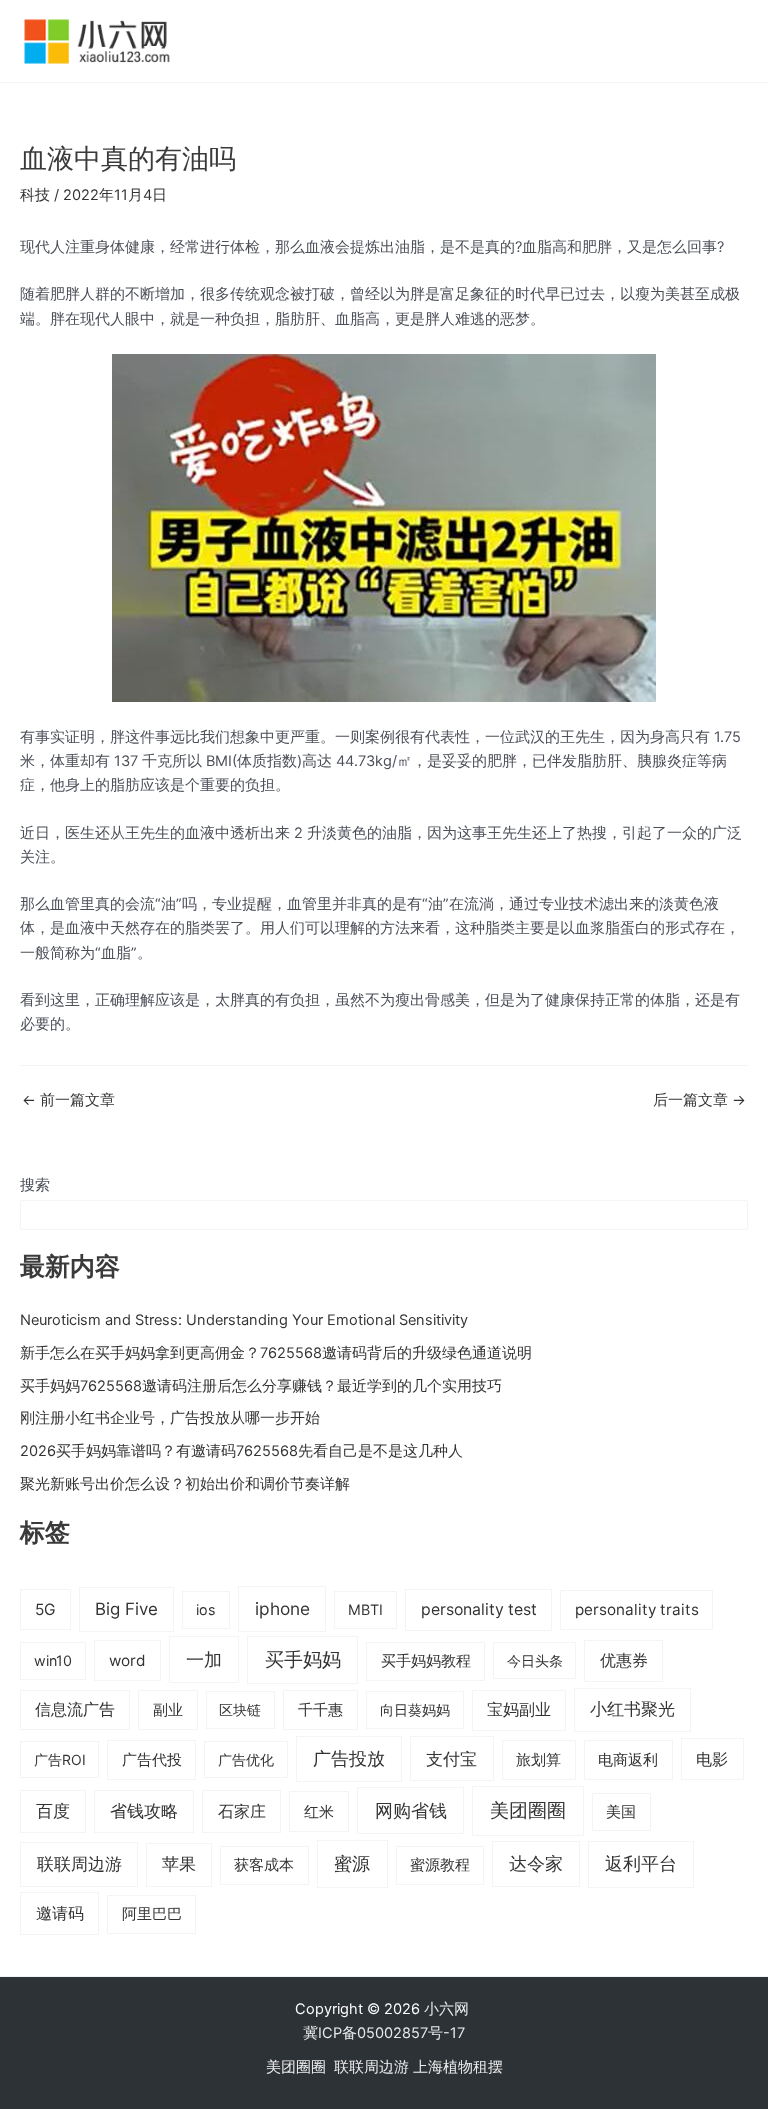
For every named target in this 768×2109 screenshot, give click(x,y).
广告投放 (349, 1758)
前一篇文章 (68, 1100)
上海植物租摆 (458, 2067)
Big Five (126, 1609)
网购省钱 (411, 1810)
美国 (621, 1812)
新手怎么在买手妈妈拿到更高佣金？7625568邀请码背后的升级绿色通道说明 (276, 1353)
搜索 (35, 1185)
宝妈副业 (519, 1709)
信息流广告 (75, 1709)
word (127, 1660)
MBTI (365, 1609)
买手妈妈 (303, 1659)
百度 (53, 1811)
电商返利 (628, 1760)
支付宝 (451, 1758)
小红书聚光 (632, 1709)
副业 (168, 1709)
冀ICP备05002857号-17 (384, 2033)
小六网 (448, 2009)
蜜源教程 (440, 1865)
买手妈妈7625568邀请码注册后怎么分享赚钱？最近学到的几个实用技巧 (261, 1386)
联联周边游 (79, 1863)
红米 (319, 1811)
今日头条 (535, 1660)
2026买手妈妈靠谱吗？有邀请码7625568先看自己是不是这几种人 (241, 1451)
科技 (35, 195)
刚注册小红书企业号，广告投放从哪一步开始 (170, 1418)
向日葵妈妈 (415, 1709)
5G (45, 1609)
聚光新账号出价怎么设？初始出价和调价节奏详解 (185, 1484)
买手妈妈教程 (426, 1661)
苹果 (179, 1864)
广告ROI (60, 1759)
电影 (712, 1759)
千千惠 (320, 1709)
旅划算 (538, 1759)
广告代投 (152, 1760)
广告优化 (246, 1759)
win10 (53, 1660)
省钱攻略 (144, 1811)
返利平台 (641, 1863)
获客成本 (264, 1865)
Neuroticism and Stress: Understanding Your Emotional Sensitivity (244, 1320)
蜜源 (352, 1863)
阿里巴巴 (152, 1914)
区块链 (240, 1709)
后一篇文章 (699, 1100)
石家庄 (242, 1811)
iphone (282, 1608)
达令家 (536, 1863)
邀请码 (60, 1913)
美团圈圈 (528, 1810)
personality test (479, 1609)
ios (206, 1609)
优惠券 (624, 1660)
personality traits (637, 1609)
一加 (204, 1659)
